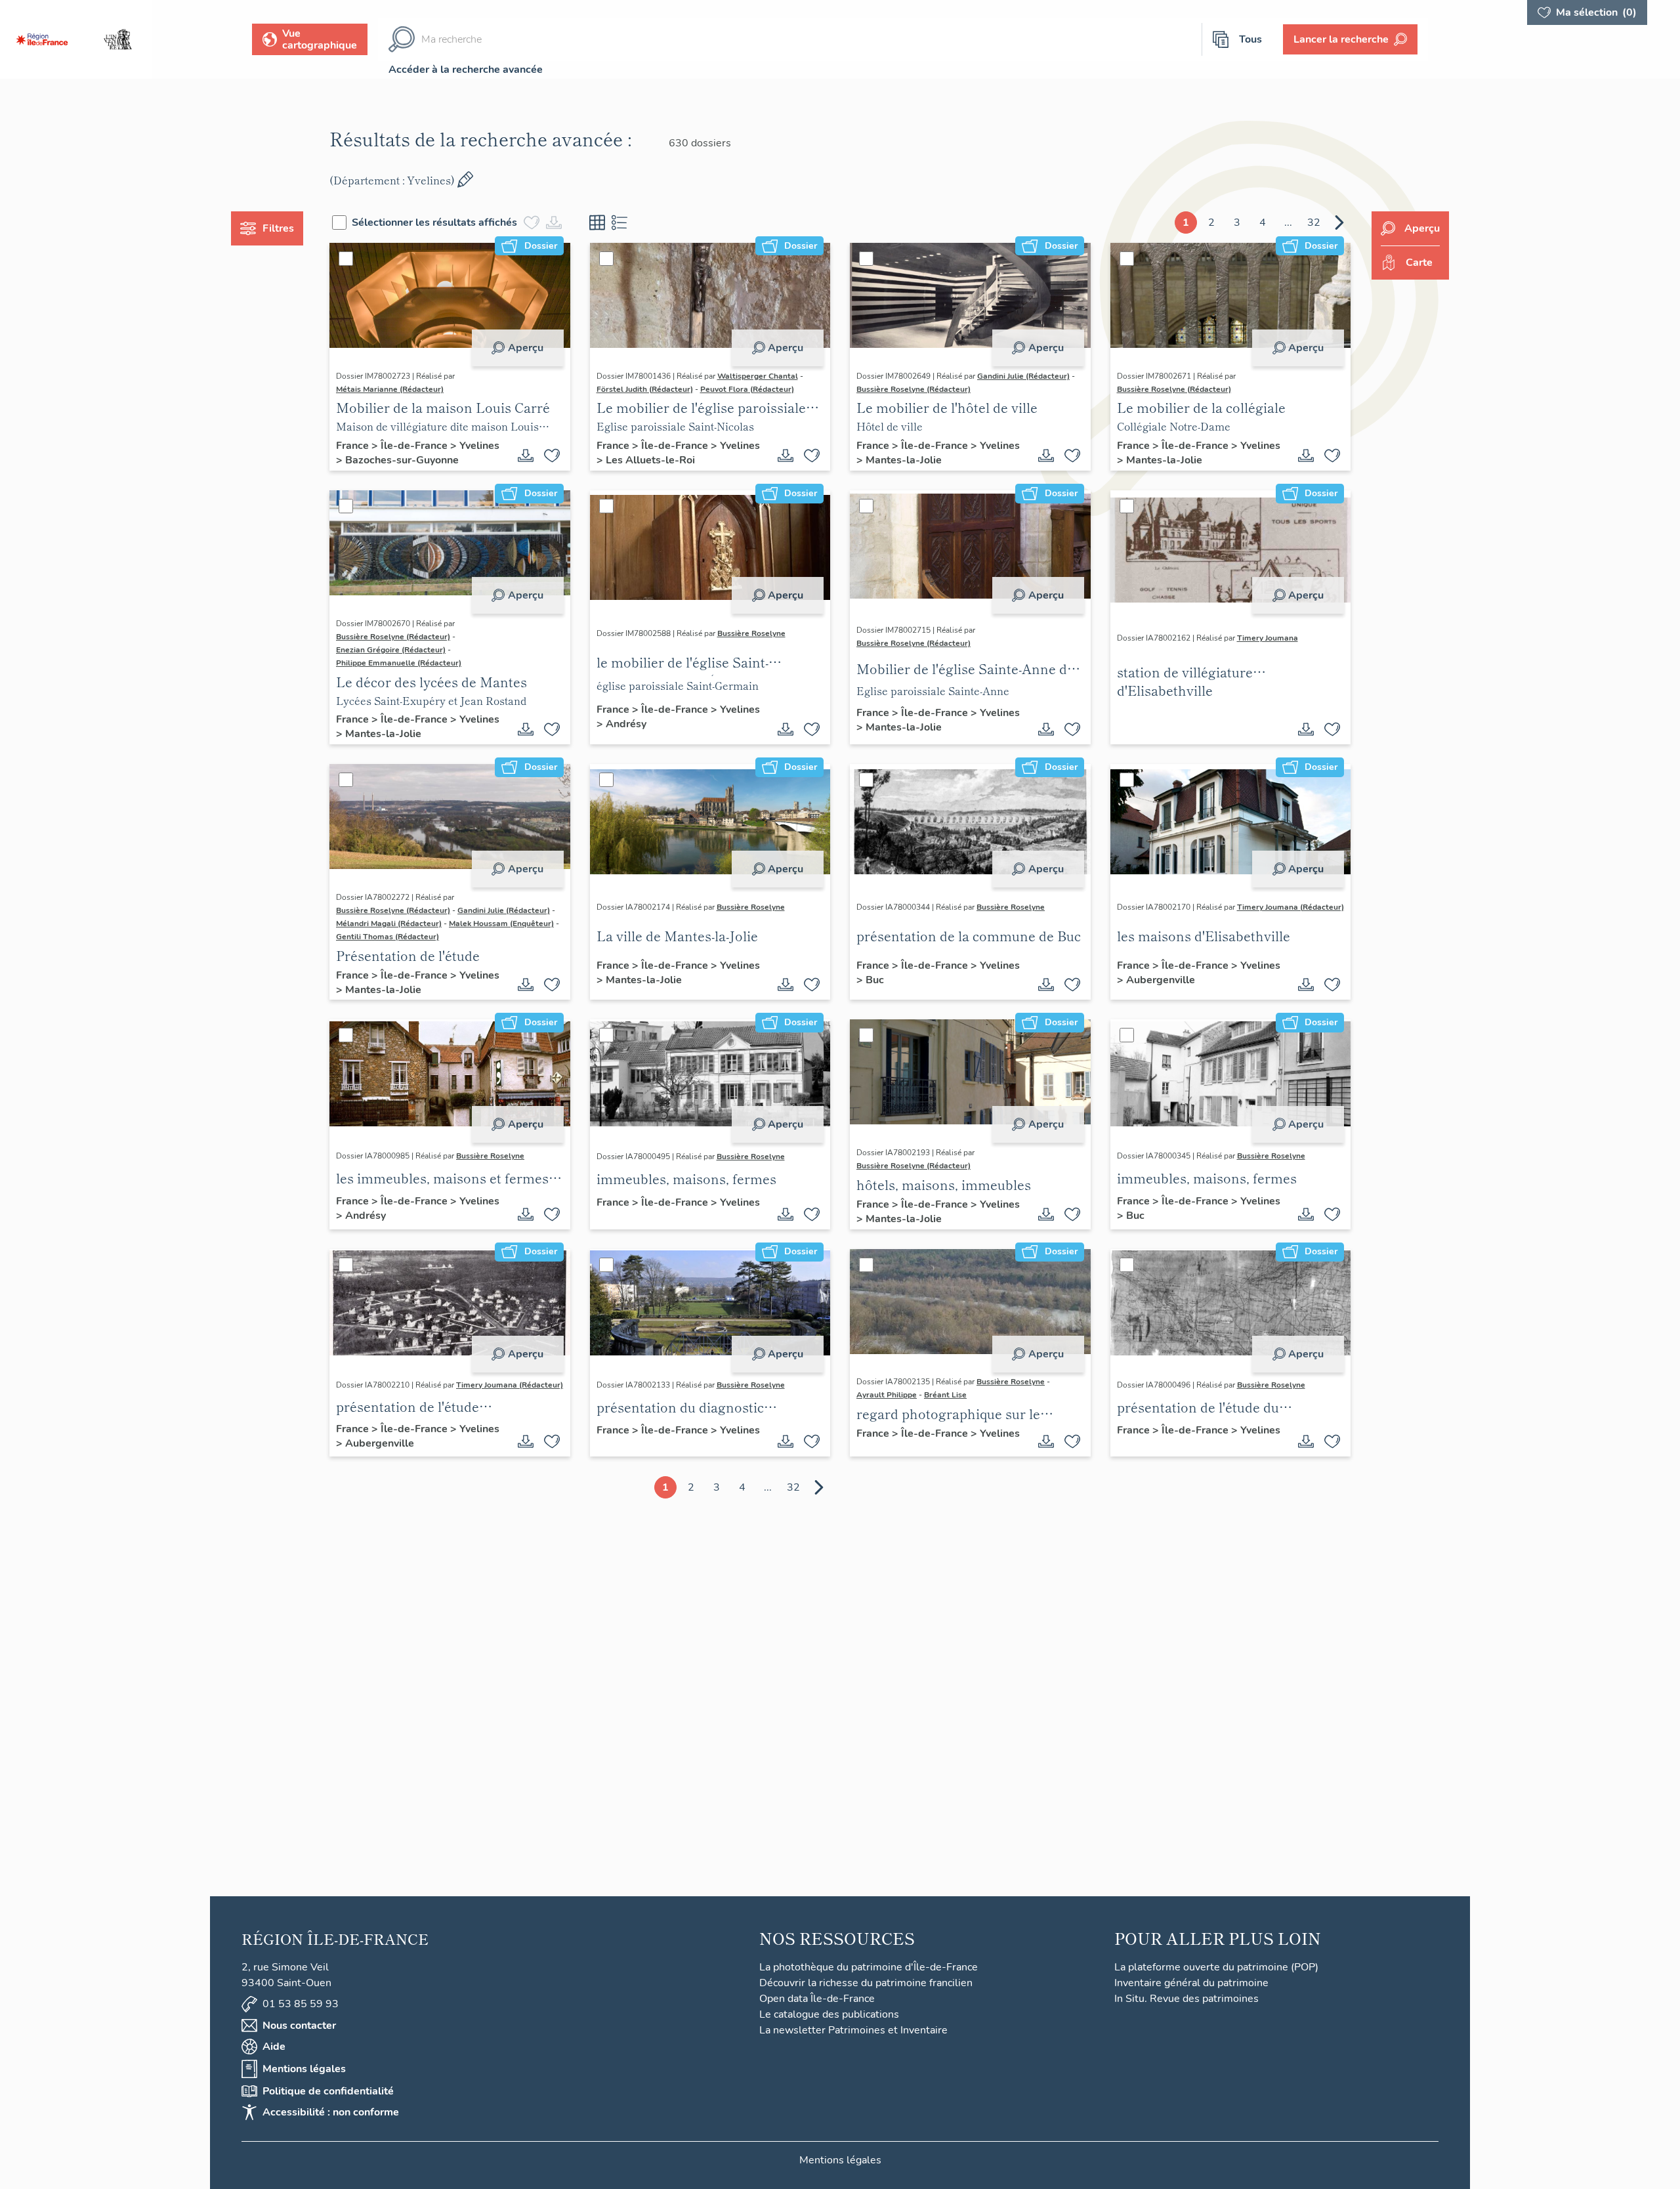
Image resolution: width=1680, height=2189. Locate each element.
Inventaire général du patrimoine (1191, 1983)
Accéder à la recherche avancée (466, 70)
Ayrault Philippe (887, 1395)
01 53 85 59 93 (301, 2004)
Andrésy (626, 724)
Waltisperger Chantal (758, 376)
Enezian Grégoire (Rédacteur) (391, 650)
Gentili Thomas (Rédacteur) (388, 937)
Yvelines (479, 446)
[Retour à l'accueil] (42, 39)
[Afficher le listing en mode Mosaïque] (597, 223)
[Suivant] (1339, 223)
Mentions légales (304, 2069)
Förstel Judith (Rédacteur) (645, 389)
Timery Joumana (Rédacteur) (1291, 907)
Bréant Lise (945, 1395)
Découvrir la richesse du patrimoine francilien (866, 1983)
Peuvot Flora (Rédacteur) (747, 389)
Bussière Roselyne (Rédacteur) (913, 389)
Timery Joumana (1268, 638)
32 (1314, 223)
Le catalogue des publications (829, 2014)
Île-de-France (415, 446)
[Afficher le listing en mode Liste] (619, 223)
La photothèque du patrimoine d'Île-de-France (869, 1967)
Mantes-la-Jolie (904, 460)
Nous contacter (299, 2026)
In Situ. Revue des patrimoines (1186, 1999)
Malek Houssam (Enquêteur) (501, 924)
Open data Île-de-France (817, 1999)
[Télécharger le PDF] (526, 456)
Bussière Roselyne (751, 633)
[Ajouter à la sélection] (552, 456)
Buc (875, 980)
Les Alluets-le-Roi (650, 460)
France (354, 446)
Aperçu (526, 348)
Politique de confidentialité (328, 2091)
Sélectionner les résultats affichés (434, 223)
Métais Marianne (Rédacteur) (390, 389)
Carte (1419, 263)
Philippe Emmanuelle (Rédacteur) (399, 663)
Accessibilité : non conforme (331, 2112)
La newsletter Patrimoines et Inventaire (853, 2030)
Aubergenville (1161, 980)
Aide (274, 2047)
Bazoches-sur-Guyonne (402, 460)
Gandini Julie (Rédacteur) (1023, 376)
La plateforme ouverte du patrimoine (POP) (1216, 1967)
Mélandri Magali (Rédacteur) (389, 924)
